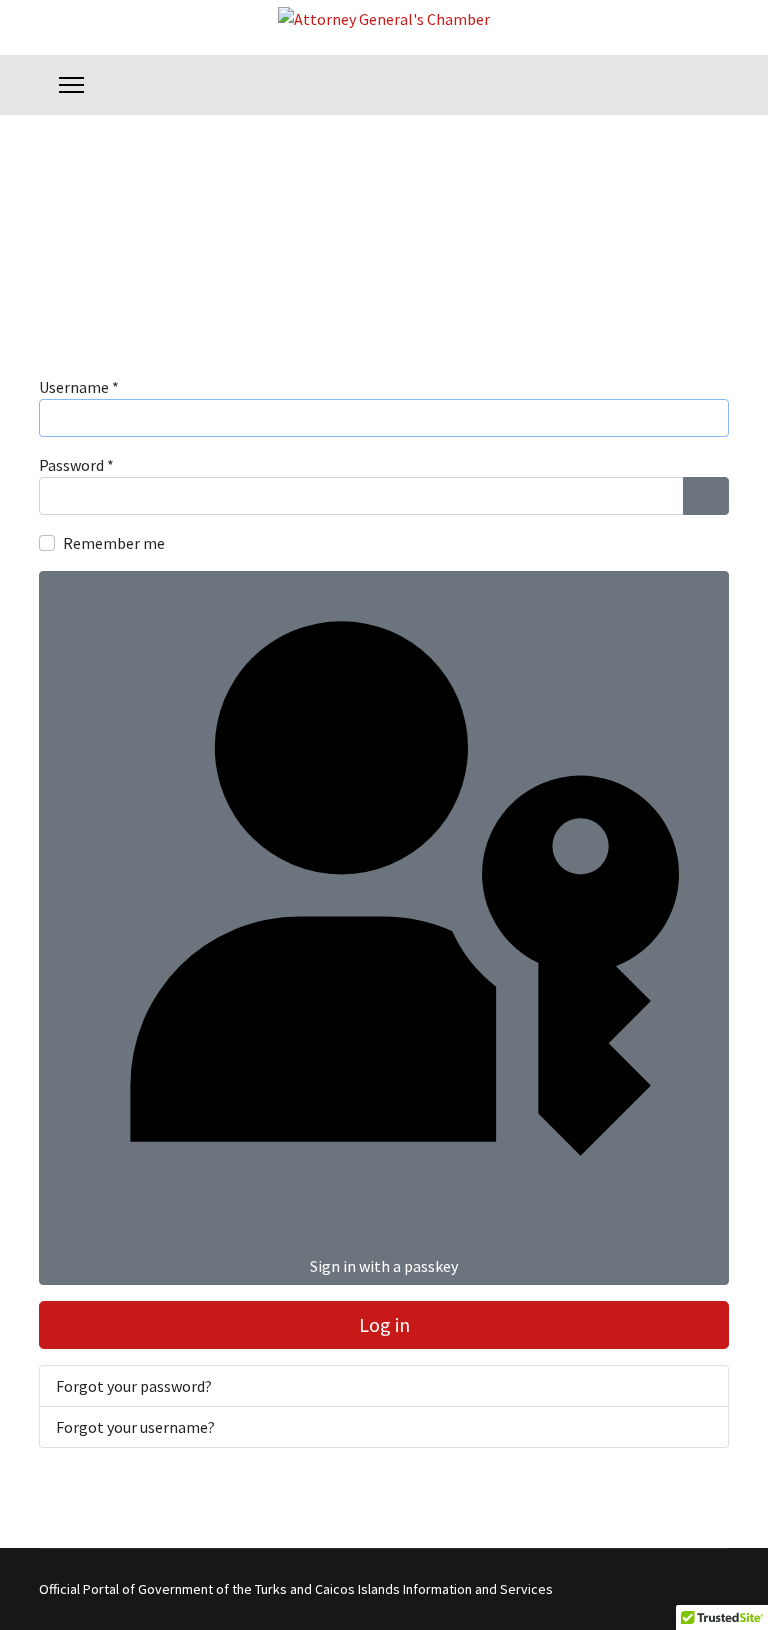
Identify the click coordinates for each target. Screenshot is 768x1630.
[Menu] (71, 85)
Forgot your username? (135, 1427)
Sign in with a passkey (384, 1266)
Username (79, 387)
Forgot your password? (134, 1386)
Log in (384, 1324)
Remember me (114, 543)
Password (76, 465)
